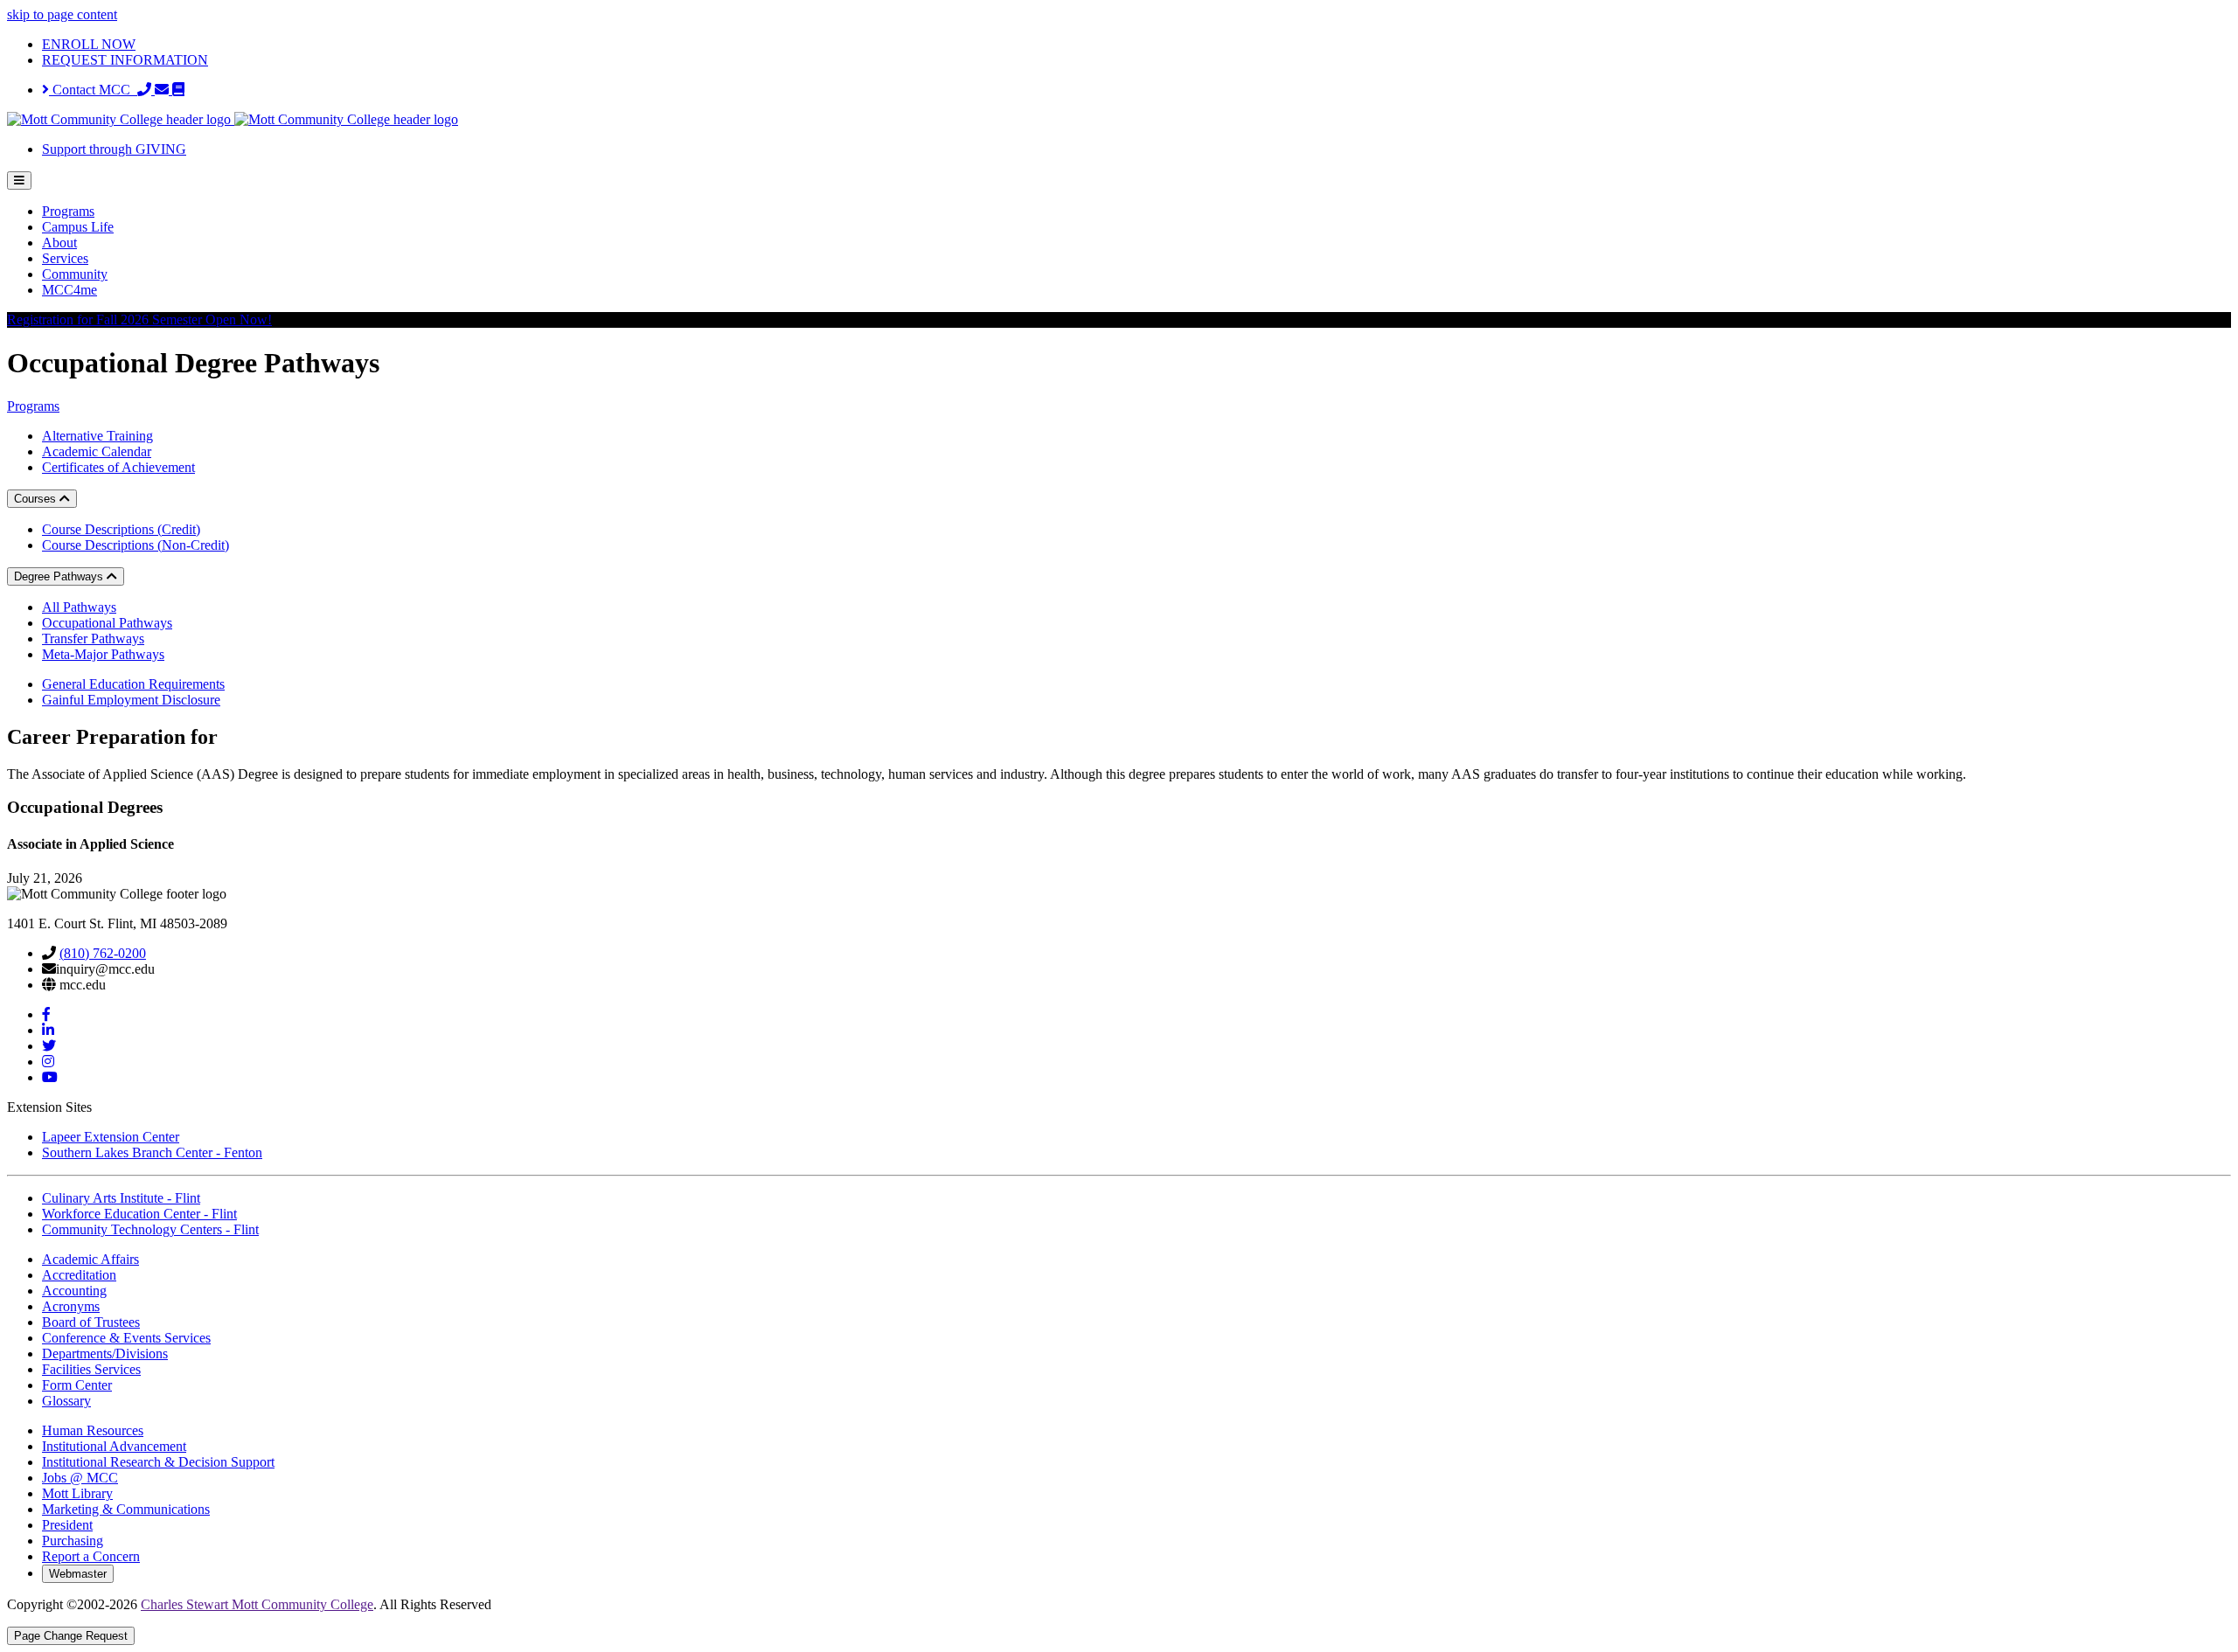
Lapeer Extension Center (111, 1137)
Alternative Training (97, 436)
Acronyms (71, 1306)
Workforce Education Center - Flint (139, 1214)
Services (65, 258)
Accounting (74, 1291)
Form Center (77, 1385)
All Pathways (79, 607)
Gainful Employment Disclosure (131, 700)
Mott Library (77, 1493)
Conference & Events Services (126, 1338)
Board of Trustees (91, 1322)
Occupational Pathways (107, 623)
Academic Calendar (97, 451)
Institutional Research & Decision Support (158, 1462)
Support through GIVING (114, 149)
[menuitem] (1136, 212)
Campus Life (78, 227)
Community (75, 274)
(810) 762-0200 (103, 953)
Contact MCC (93, 90)
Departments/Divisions (105, 1354)
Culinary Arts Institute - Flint (121, 1198)
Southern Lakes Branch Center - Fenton (152, 1152)
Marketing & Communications (126, 1509)
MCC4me (70, 290)
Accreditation (79, 1275)
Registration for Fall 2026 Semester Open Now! (139, 319)
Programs (68, 211)
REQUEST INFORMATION (125, 60)
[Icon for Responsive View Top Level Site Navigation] (19, 180)
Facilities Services (91, 1369)
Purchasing (73, 1541)
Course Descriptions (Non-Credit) (136, 545)
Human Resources (93, 1430)
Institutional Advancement (114, 1446)
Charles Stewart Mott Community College (257, 1604)
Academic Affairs (90, 1259)
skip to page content (62, 14)
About (59, 243)
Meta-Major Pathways (103, 654)
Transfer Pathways (93, 639)
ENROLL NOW (89, 44)
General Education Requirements (133, 684)
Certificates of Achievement (118, 467)
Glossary (66, 1401)
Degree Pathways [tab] (60, 576)
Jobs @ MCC (80, 1478)
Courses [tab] (37, 499)
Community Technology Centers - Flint (150, 1229)
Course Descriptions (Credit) (121, 529)
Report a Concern (91, 1556)
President (67, 1525)
